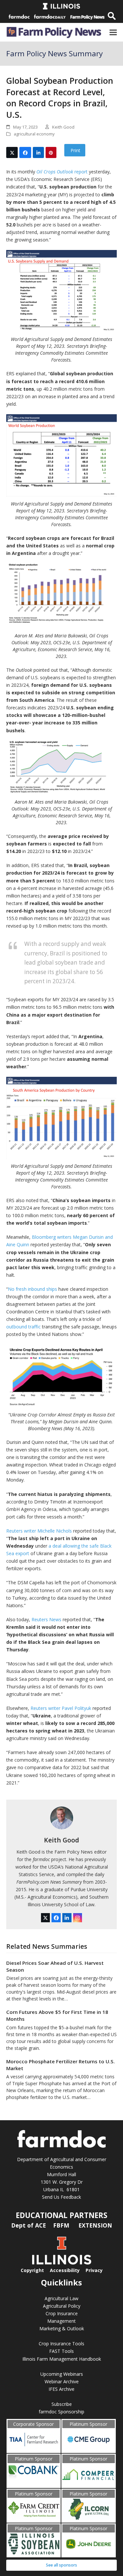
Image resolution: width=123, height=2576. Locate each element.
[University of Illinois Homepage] (62, 2263)
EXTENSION (95, 2225)
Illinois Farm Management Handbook (62, 2359)
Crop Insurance (62, 2313)
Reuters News (46, 1619)
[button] (113, 33)
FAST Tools (61, 2351)
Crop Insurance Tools (61, 2344)
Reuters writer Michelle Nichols (39, 1531)
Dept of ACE (29, 2225)
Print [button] (75, 150)
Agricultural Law (61, 2298)
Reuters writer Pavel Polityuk (61, 1708)
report (62, 172)
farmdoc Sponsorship (61, 2412)
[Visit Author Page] (62, 1817)
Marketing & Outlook (62, 2328)
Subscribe (62, 2404)
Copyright (32, 2270)
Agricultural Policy (62, 2306)
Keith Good (61, 1840)
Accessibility (65, 2270)
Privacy (94, 2270)
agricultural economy (34, 134)
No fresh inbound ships (32, 1289)
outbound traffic (23, 1327)
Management (61, 2321)
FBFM (62, 2225)
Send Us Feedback (61, 2197)
